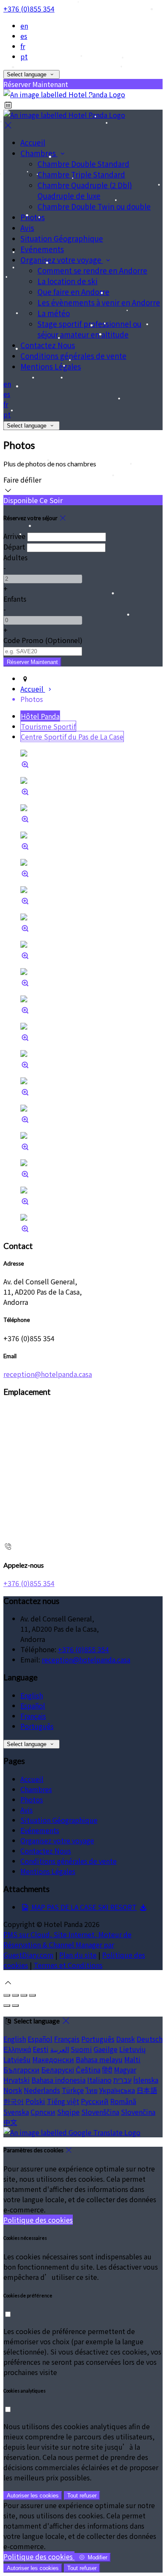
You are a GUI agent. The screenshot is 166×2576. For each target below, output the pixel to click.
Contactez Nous (46, 1851)
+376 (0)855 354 (29, 9)
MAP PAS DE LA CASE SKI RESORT (83, 1907)
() (43, 640)
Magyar (125, 2070)
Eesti (41, 2049)
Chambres (36, 1789)
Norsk (13, 2090)
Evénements (40, 1830)
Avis (27, 1810)
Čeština (88, 2070)
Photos (32, 1799)
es (24, 36)
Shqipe (68, 2112)
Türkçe (73, 2090)
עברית (122, 2080)
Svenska (16, 2112)
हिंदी (107, 2070)
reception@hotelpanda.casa (48, 1374)
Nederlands (42, 2090)
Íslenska (146, 2080)
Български (21, 2070)
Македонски (53, 2059)
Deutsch (150, 2039)
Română (123, 2101)
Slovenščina (100, 2112)
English (32, 1695)
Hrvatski (17, 2080)
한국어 (14, 2101)
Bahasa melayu (99, 2059)
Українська (117, 2090)
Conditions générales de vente (69, 1861)
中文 (10, 2122)
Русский (95, 2101)
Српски (43, 2112)
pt (24, 56)
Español (33, 1706)
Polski (35, 2101)
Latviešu (17, 2059)
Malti (132, 2059)
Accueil (32, 1779)
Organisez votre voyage (57, 1840)
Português (37, 1726)
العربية (60, 2049)
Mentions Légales (48, 1871)
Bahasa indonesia (59, 2080)
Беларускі (58, 2070)
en (24, 26)
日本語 (147, 2090)
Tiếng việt (63, 2101)
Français (33, 1716)
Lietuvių (132, 2049)
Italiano (99, 2080)
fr (23, 46)
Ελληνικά (17, 2049)
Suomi (81, 2049)
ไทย (92, 2090)
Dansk (126, 2039)
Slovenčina (138, 2112)
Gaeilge (106, 2049)
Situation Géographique (59, 1820)
